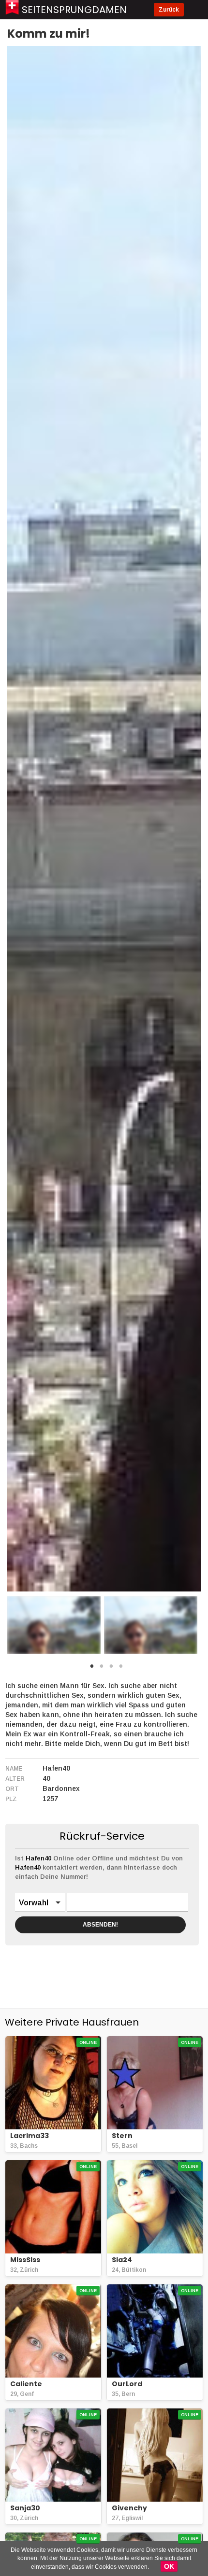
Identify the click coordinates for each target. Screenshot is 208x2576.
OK (169, 2566)
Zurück (169, 10)
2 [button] (102, 1669)
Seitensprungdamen (74, 10)
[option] (54, 1625)
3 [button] (111, 1669)
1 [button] (92, 1669)
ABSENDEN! (100, 1925)
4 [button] (121, 1669)
